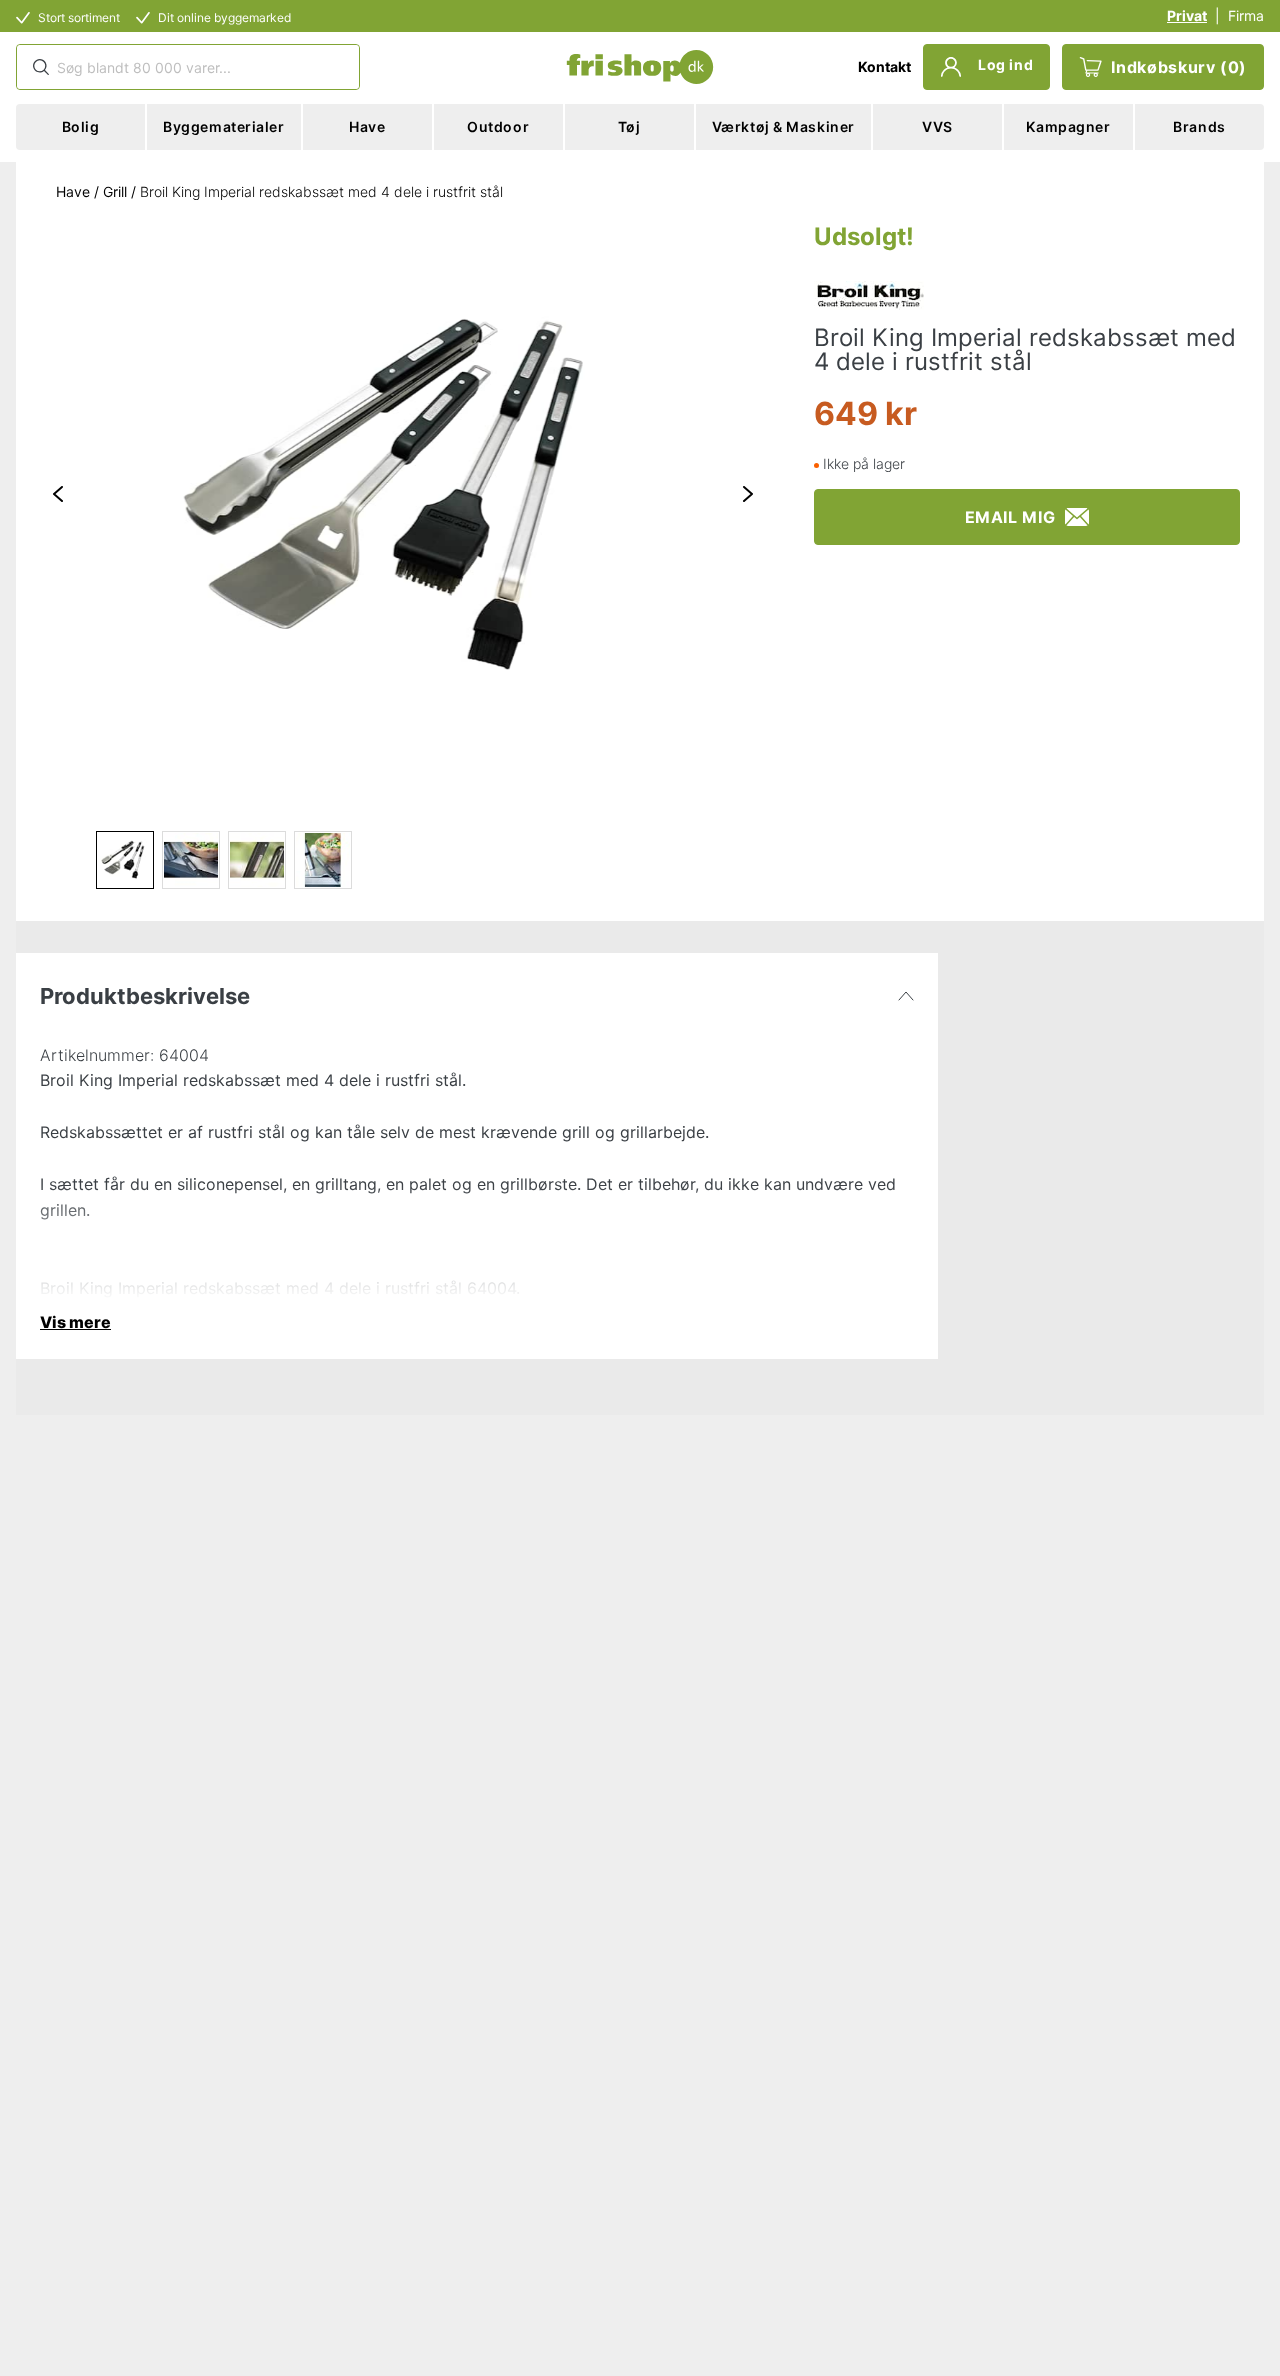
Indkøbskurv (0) (1179, 67)
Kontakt (884, 66)
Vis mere (75, 1322)
